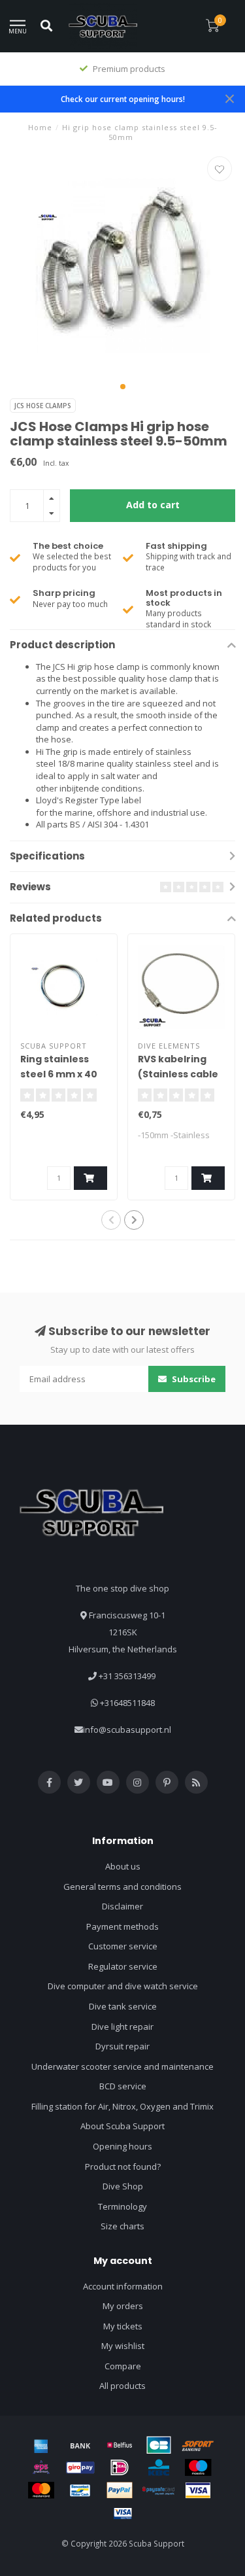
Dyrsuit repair (122, 2046)
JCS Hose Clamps (43, 406)
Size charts (122, 2226)
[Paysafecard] (159, 2490)
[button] (123, 387)
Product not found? (123, 2167)
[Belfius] (120, 2445)
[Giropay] (80, 2467)
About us (123, 1866)
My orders (123, 2306)
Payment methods (122, 1926)
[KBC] (159, 2467)
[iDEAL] (120, 2467)
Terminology (122, 2206)
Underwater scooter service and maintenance (122, 2066)
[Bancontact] (80, 2490)
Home (40, 127)
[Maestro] (198, 2467)
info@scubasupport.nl (127, 1730)
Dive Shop (123, 2186)
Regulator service (123, 1966)
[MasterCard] (41, 2490)
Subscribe (193, 1379)
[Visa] (198, 2490)
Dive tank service (123, 2006)
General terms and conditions (122, 1887)
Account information (123, 2286)
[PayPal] (120, 2490)
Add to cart (153, 505)
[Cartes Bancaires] (159, 2445)
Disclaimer (122, 1906)
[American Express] (41, 2445)
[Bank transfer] (80, 2445)
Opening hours (122, 2146)
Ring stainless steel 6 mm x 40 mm (59, 1074)
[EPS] (41, 2467)
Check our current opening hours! (123, 99)
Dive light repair (122, 2027)
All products (122, 2386)
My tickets (123, 2326)
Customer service (123, 1946)
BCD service (123, 2086)
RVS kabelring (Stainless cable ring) (178, 1074)
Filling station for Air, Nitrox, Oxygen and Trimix (122, 2106)
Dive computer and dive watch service (123, 1986)
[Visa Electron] (123, 2513)
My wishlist (123, 2346)
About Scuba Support (122, 2126)
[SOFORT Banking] (198, 2445)
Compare (123, 2366)
